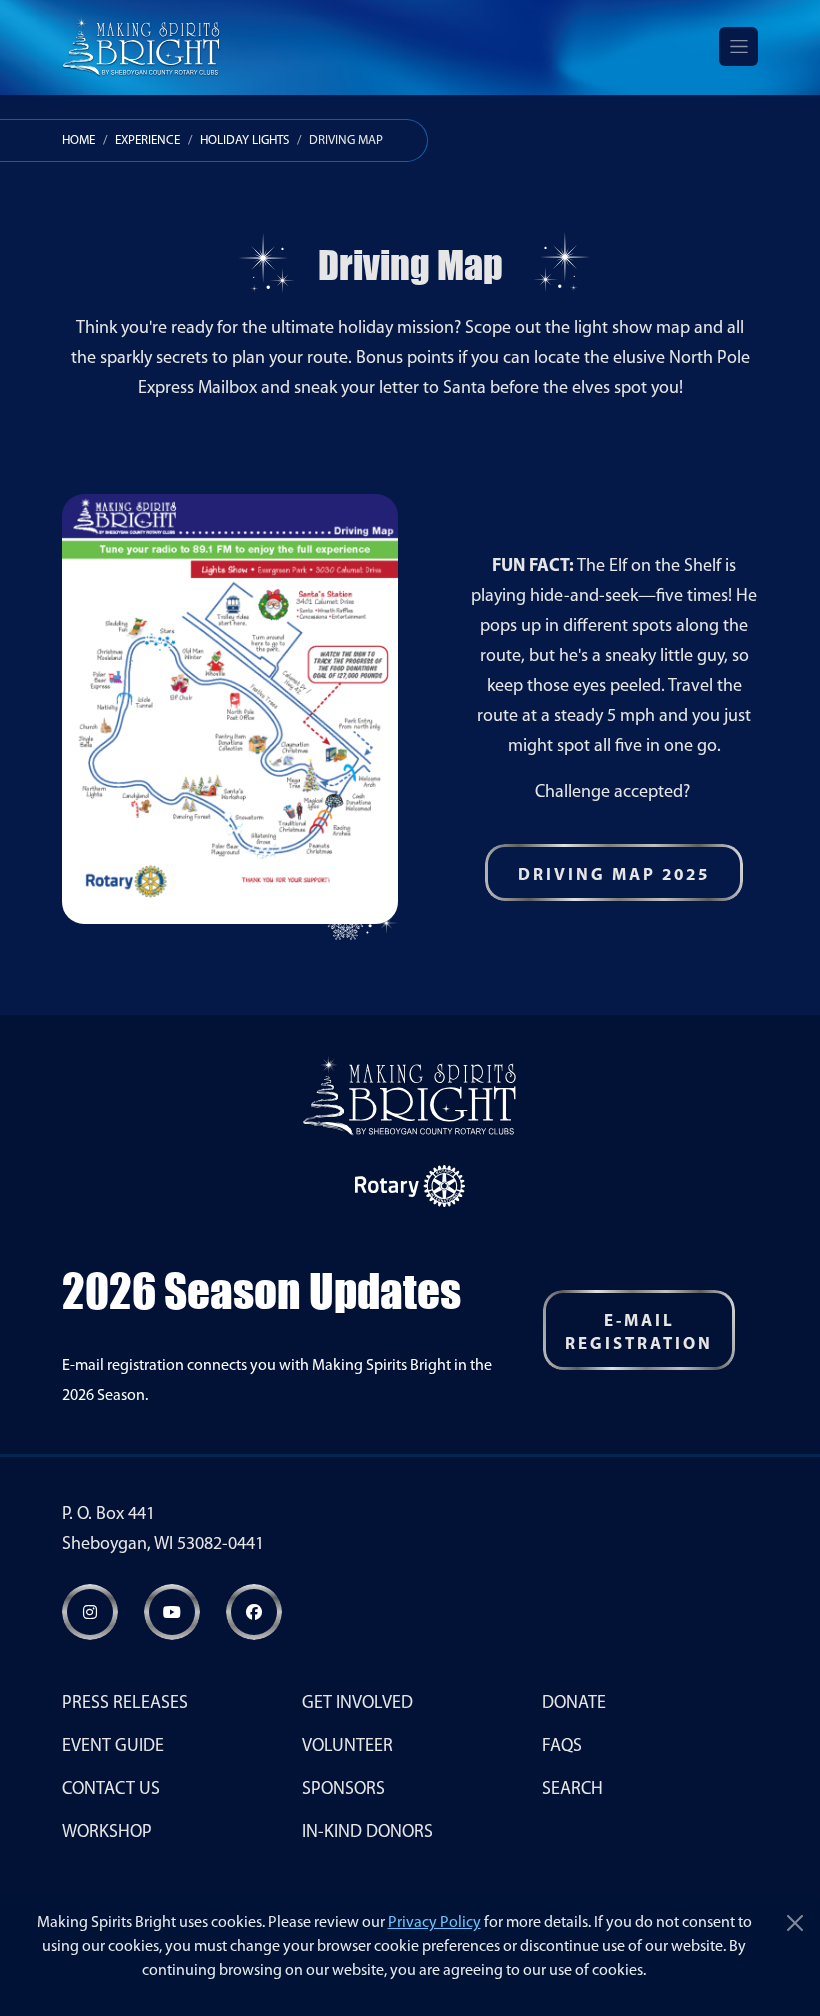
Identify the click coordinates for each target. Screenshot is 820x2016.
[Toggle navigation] (738, 46)
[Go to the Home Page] (141, 46)
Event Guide (113, 1747)
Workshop (107, 1833)
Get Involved (357, 1704)
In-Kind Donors (367, 1833)
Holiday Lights (244, 140)
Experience (147, 140)
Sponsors (343, 1790)
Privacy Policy (434, 1923)
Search (572, 1790)
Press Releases (125, 1704)
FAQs (562, 1747)
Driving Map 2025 (614, 875)
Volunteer (347, 1747)
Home (78, 140)
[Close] (795, 1923)
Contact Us (111, 1790)
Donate (574, 1704)
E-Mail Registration (639, 1333)
